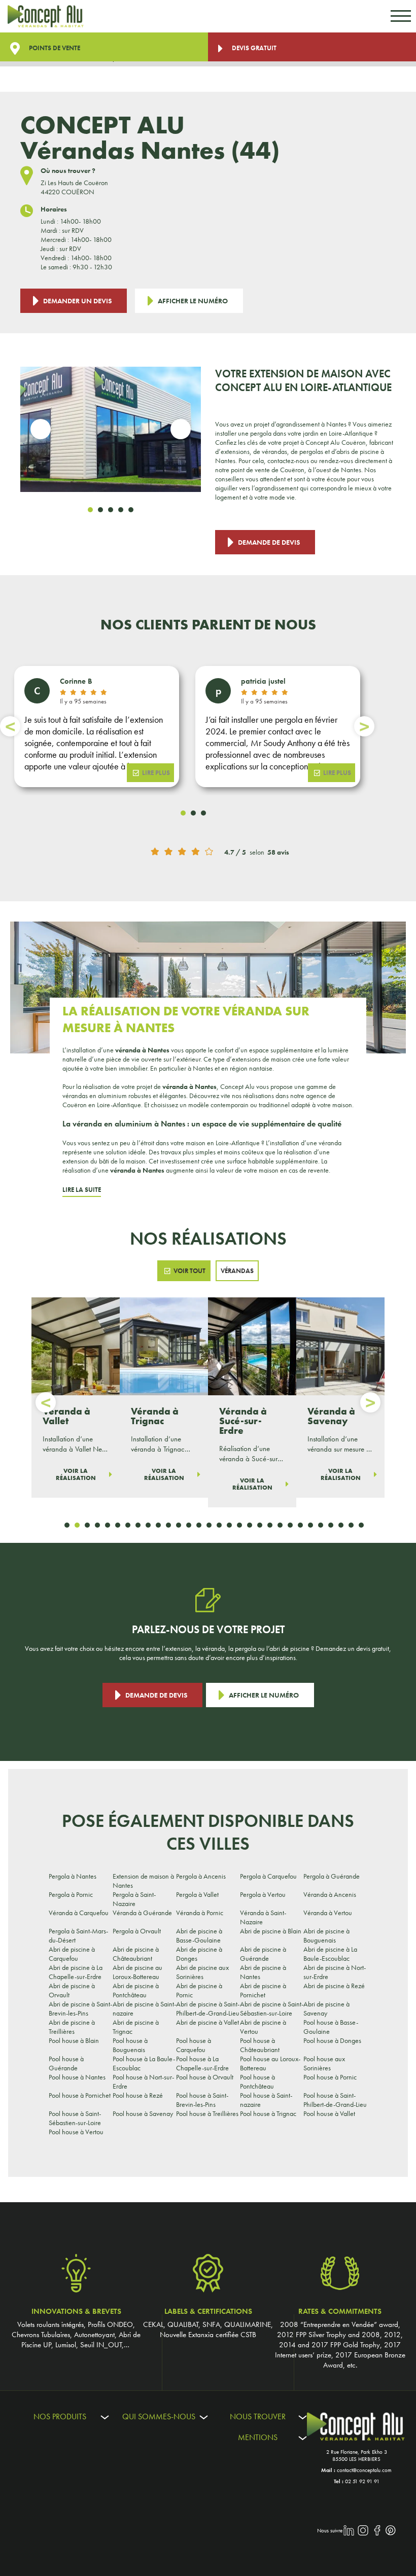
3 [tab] (111, 510)
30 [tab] (361, 1525)
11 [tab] (168, 1525)
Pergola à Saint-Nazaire (134, 1899)
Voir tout (189, 1271)
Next (181, 429)
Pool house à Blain (74, 2040)
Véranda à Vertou (328, 1913)
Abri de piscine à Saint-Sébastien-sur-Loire (272, 2008)
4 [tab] (121, 510)
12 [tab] (179, 1525)
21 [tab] (270, 1525)
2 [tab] (100, 510)
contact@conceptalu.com (364, 2470)
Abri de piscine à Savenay (326, 2008)
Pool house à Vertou (76, 2132)
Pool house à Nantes (77, 2077)
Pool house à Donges (332, 2040)
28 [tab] (341, 1525)
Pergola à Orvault (137, 1931)
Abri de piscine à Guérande (263, 1954)
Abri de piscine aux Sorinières (202, 1972)
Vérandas (237, 1271)
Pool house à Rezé (138, 2095)
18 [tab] (239, 1525)
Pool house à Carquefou (194, 2045)
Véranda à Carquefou (79, 1913)
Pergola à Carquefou (268, 1876)
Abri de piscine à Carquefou (72, 1954)
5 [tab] (131, 510)
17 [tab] (229, 1525)
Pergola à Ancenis (201, 1876)
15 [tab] (209, 1525)
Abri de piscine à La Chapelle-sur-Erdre (76, 1972)
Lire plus (156, 773)
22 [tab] (280, 1525)
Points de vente (54, 48)
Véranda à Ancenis (330, 1894)
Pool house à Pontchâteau (257, 2081)
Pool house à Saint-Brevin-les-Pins (202, 2100)
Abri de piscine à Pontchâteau (136, 1990)
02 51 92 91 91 (362, 2481)
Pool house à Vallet (329, 2113)
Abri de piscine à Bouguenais (326, 1935)
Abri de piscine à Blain (271, 1931)
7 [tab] (128, 1525)
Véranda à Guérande (142, 1913)
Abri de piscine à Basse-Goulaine (199, 1935)
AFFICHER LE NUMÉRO (193, 301)
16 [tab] (219, 1525)
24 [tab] (300, 1525)
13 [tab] (189, 1525)
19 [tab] (250, 1525)
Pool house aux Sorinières (324, 2063)
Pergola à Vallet (197, 1894)
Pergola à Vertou (263, 1894)
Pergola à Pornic (71, 1894)
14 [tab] (199, 1525)
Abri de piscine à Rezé (334, 1986)
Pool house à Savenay (143, 2113)
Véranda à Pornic (200, 1913)
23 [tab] (290, 1525)
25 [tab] (310, 1525)
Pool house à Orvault (205, 2077)
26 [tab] (321, 1525)
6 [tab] (118, 1525)
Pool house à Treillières (207, 2113)
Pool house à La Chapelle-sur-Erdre (202, 2063)
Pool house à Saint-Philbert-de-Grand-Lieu (335, 2100)
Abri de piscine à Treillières (72, 2027)
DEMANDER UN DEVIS (77, 301)
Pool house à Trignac (268, 2113)
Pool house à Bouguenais (130, 2045)
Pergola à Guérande (332, 1876)
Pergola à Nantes (73, 1876)
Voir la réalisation (76, 1474)
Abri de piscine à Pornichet (263, 1990)
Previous (41, 429)
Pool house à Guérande (66, 2063)
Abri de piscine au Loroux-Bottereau (137, 1972)
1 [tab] (90, 510)
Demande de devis (269, 542)
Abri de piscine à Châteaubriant (136, 1954)
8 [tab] (138, 1525)
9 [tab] (148, 1525)
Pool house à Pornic (330, 2077)
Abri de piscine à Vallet (207, 2022)
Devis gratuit (253, 48)
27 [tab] (331, 1525)
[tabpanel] (111, 429)
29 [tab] (351, 1525)
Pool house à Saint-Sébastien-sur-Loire (75, 2118)
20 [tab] (260, 1525)
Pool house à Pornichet (80, 2095)
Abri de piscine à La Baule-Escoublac (330, 1954)
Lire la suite (82, 1190)
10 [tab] (158, 1525)
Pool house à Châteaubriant (260, 2045)
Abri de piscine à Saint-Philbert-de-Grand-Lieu (208, 2008)
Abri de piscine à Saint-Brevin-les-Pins (80, 2008)
